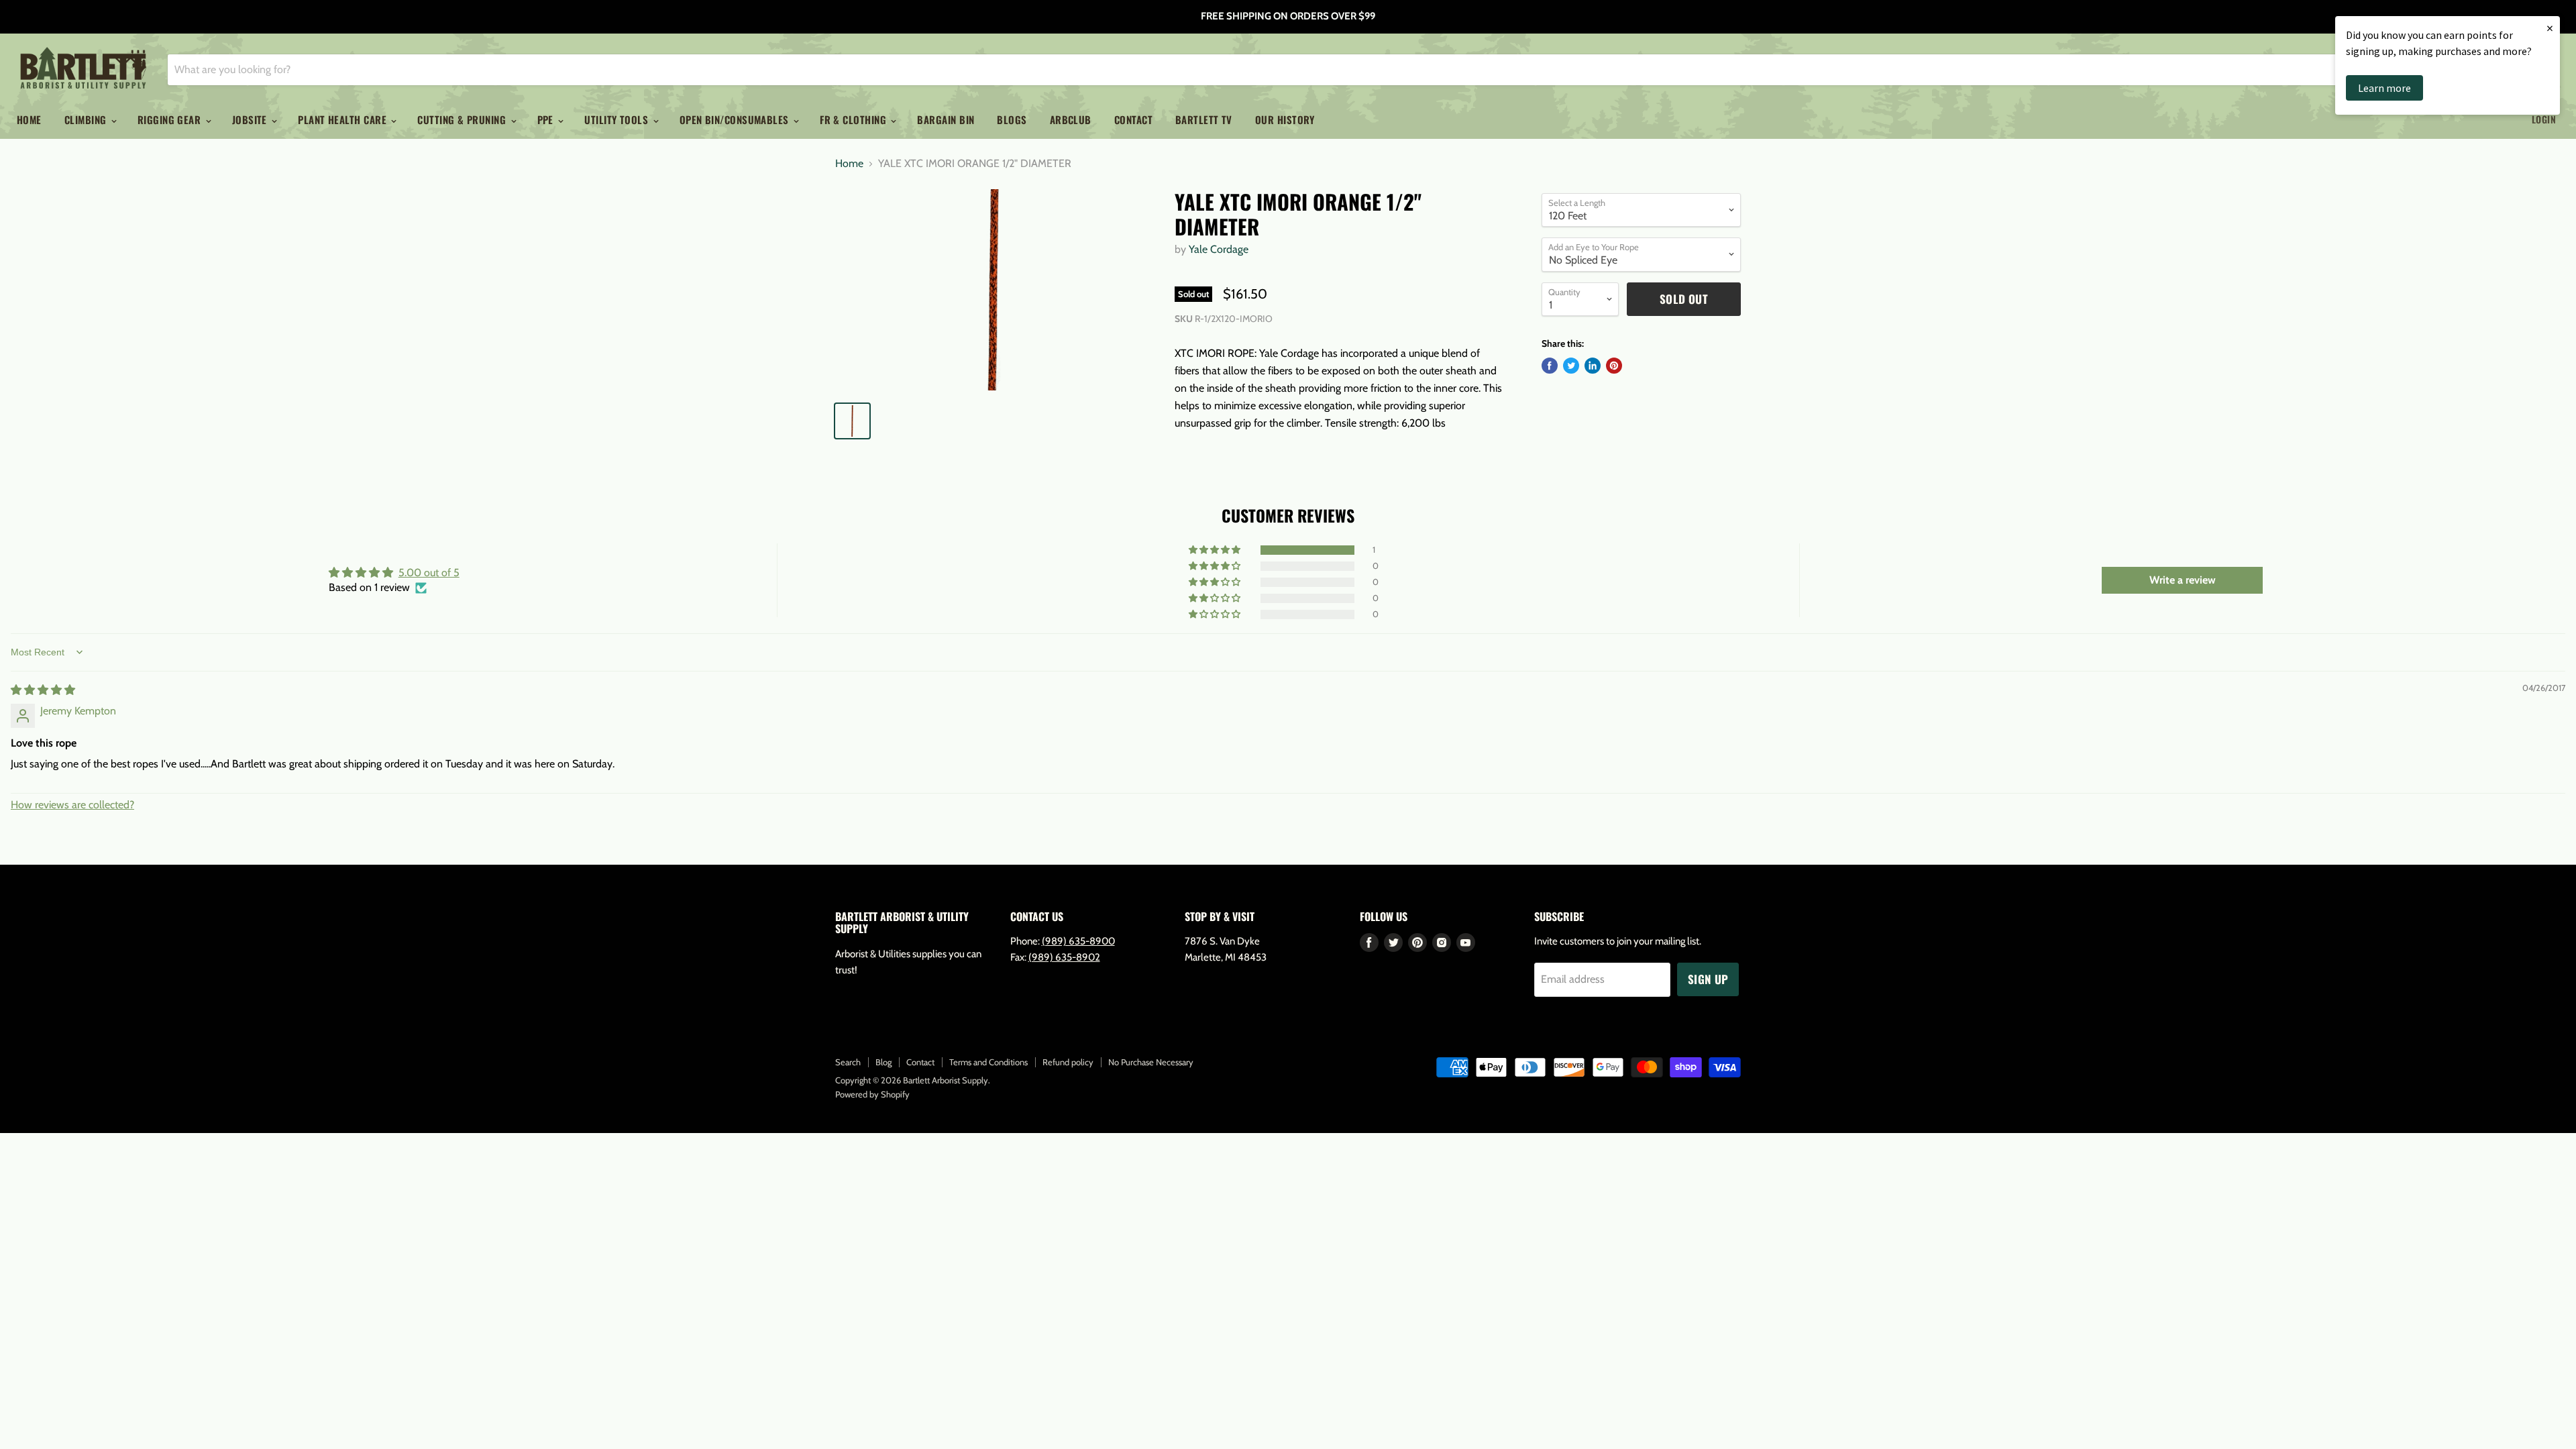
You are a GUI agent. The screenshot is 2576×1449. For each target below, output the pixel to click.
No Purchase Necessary (1151, 1062)
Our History (1285, 119)
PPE (547, 119)
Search (848, 1062)
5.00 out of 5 (429, 573)
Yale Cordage (1219, 249)
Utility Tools (618, 119)
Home (29, 119)
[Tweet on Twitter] (1571, 366)
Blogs (1012, 119)
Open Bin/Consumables (736, 119)
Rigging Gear (171, 119)
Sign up (1708, 979)
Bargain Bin (946, 119)
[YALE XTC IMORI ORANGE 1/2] (994, 290)
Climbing (87, 119)
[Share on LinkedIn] (1593, 366)
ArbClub (1071, 119)
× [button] (2550, 28)
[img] (43, 690)
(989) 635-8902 (1064, 957)
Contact (1133, 119)
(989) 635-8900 (1078, 941)
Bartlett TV (1204, 119)
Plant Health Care (343, 119)
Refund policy (1068, 1062)
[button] (1216, 550)
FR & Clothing (854, 119)
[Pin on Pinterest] (1614, 366)
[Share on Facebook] (1550, 366)
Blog (883, 1062)
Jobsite (251, 119)
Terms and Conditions (988, 1062)
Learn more (2384, 88)
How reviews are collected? (72, 805)
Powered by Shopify (872, 1094)
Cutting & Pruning (463, 119)
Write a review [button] (2183, 580)
